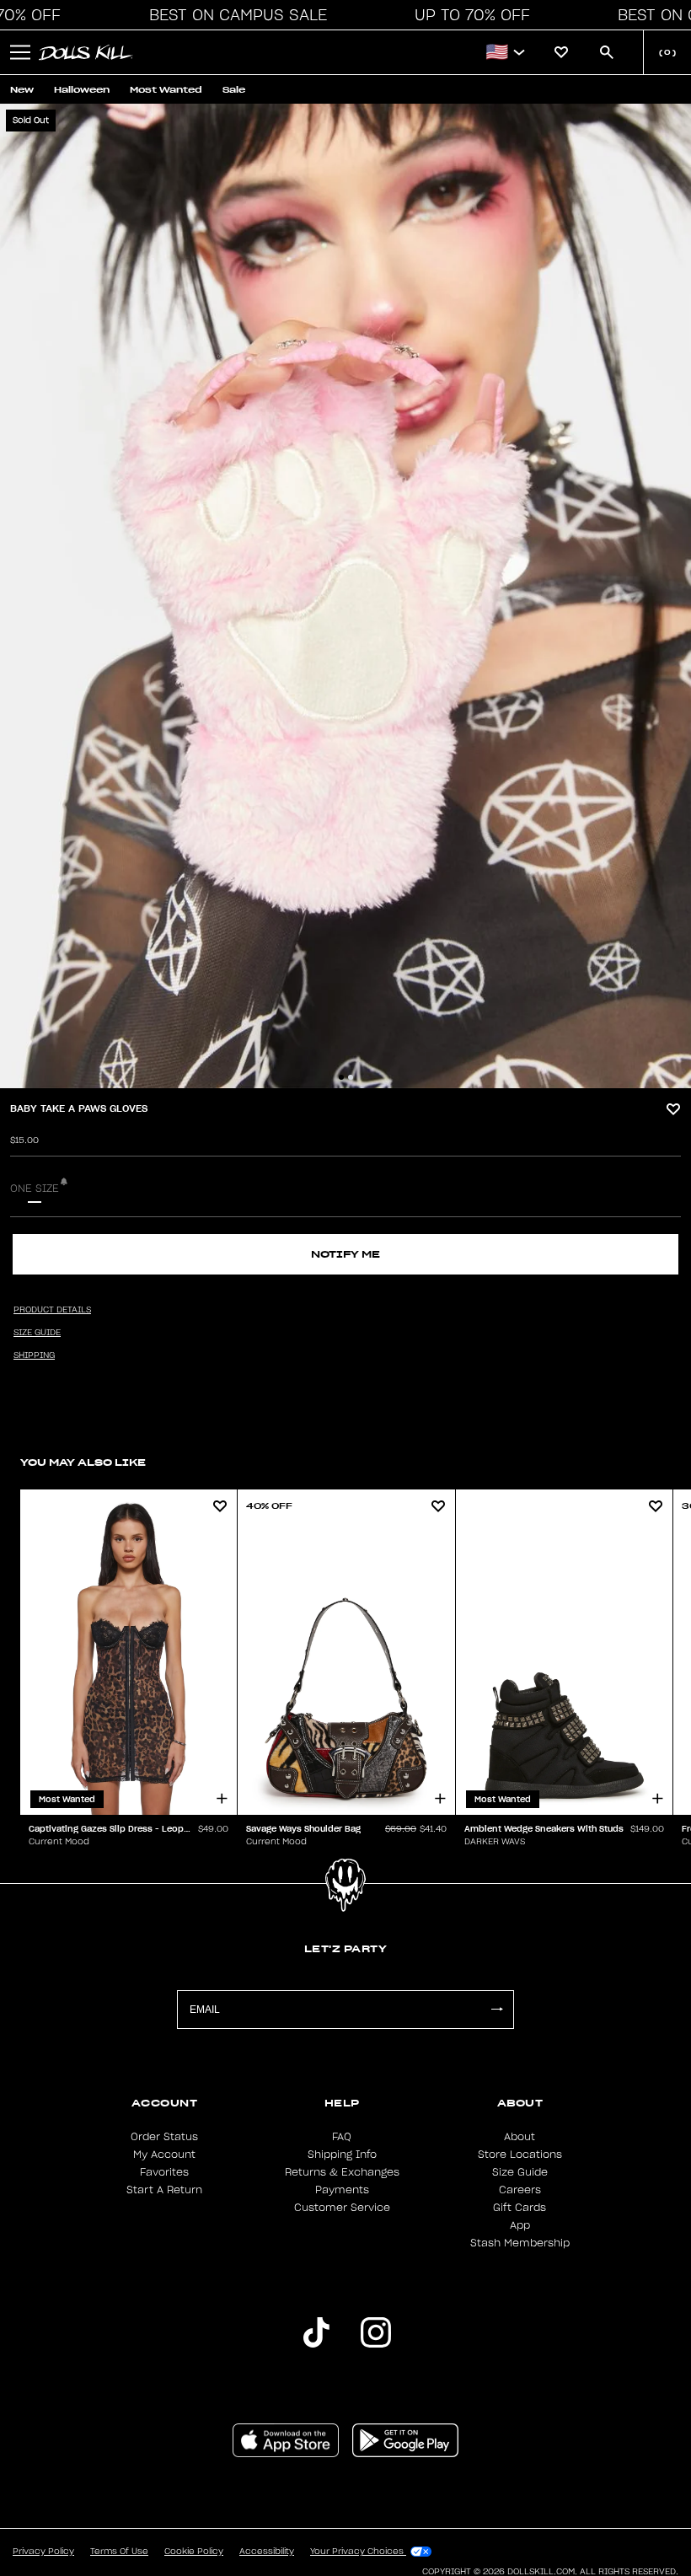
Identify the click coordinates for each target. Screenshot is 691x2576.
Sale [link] (234, 90)
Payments (342, 2190)
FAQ (342, 2137)
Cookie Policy (194, 2552)
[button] (233, 15)
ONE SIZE (35, 1189)
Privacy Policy (43, 2552)
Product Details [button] (52, 1310)
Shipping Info (342, 2155)
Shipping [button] (34, 1355)
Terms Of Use (119, 2552)
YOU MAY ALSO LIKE (83, 1462)
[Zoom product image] (345, 596)
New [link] (22, 90)
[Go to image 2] (351, 1077)
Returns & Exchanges (342, 2172)
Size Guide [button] (37, 1333)
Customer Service (342, 2208)
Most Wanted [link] (166, 90)
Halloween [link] (82, 90)
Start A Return (164, 2190)
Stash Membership (520, 2243)
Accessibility (267, 2552)
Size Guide (520, 2172)
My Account (164, 2155)
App (520, 2225)
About (520, 2137)
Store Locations (520, 2155)
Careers (520, 2190)
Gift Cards (520, 2208)
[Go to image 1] (341, 1077)
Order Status (164, 2137)
